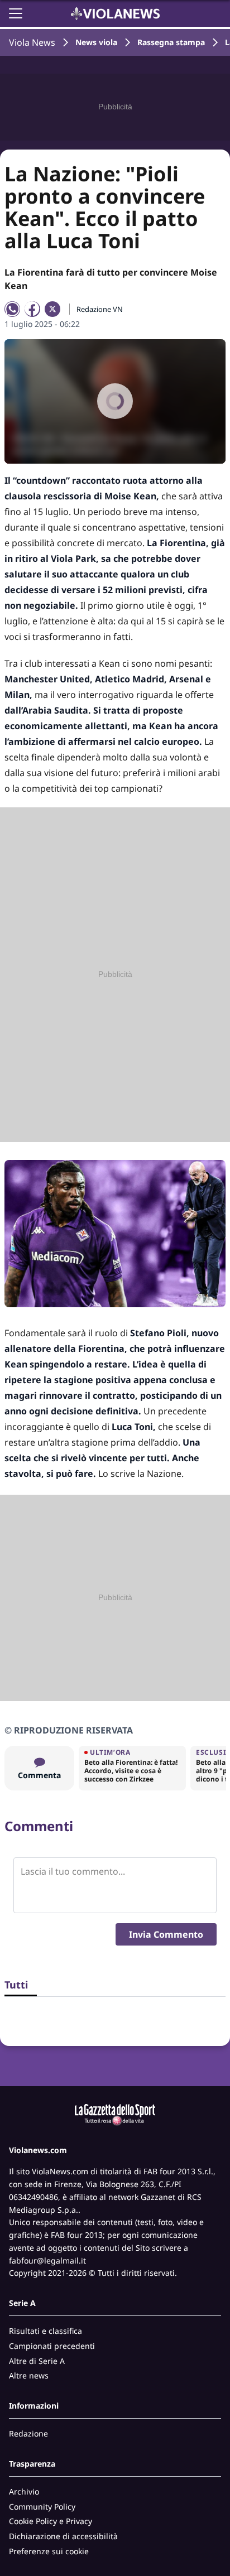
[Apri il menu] (16, 13)
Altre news (29, 2375)
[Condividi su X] (52, 309)
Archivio (24, 2491)
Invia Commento (166, 1934)
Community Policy (42, 2507)
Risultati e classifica (45, 2331)
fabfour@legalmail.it (47, 2260)
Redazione (28, 2433)
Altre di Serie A (37, 2361)
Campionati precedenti (52, 2346)
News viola (96, 42)
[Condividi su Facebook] (32, 309)
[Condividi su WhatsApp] (12, 309)
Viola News (32, 42)
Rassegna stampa (171, 42)
